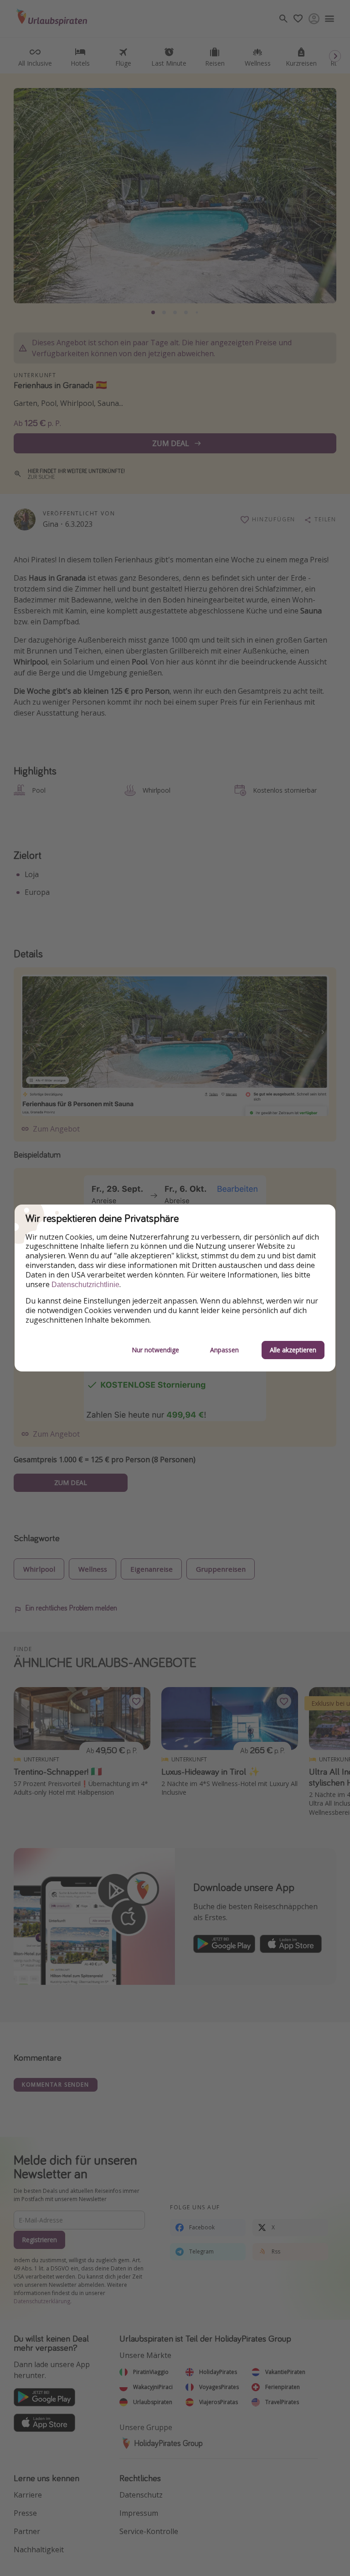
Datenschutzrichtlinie (85, 1285)
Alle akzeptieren (293, 1350)
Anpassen (224, 1350)
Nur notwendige (155, 1350)
